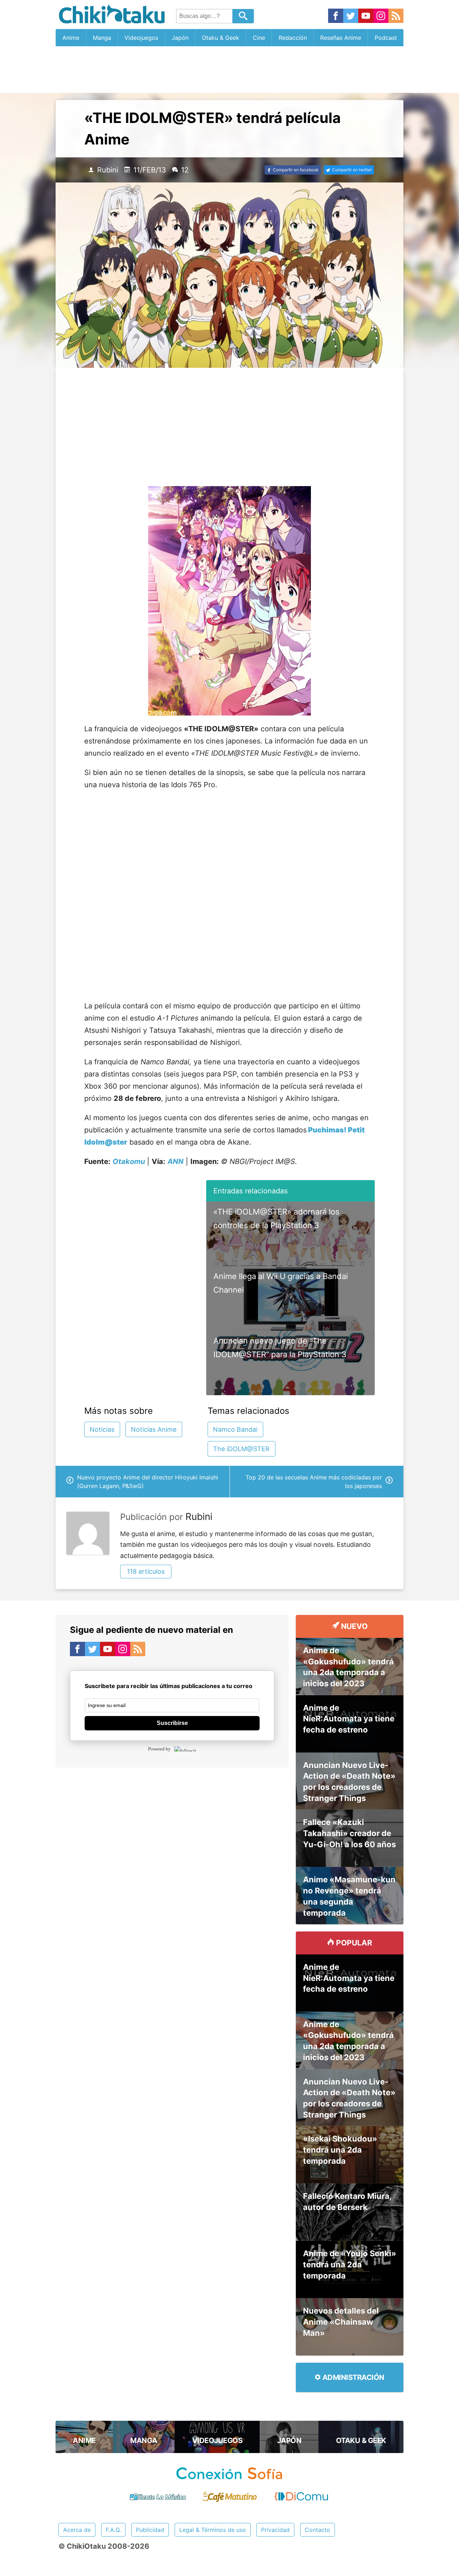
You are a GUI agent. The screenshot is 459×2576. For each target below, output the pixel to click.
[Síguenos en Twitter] (351, 16)
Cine (259, 38)
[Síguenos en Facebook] (336, 16)
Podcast (386, 38)
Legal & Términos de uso (213, 2530)
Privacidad (275, 2530)
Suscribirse (172, 1723)
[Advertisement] (229, 70)
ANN (176, 1161)
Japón (180, 38)
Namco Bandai (235, 1429)
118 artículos (146, 1571)
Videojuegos (141, 38)
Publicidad (150, 2530)
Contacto (318, 2530)
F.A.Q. (113, 2530)
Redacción (293, 38)
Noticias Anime (154, 1429)
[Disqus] (172, 1864)
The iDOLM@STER (241, 1449)
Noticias (102, 1429)
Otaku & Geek (221, 38)
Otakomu (129, 1161)
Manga (102, 38)
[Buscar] (243, 16)
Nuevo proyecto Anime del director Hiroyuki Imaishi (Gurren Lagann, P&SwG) (148, 1482)
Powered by (159, 1749)
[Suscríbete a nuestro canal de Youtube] (366, 16)
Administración (352, 2377)
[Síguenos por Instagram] (381, 16)
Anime (71, 38)
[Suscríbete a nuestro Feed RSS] (396, 16)
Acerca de (77, 2530)
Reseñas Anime (341, 38)
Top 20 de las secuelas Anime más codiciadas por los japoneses (314, 1482)
